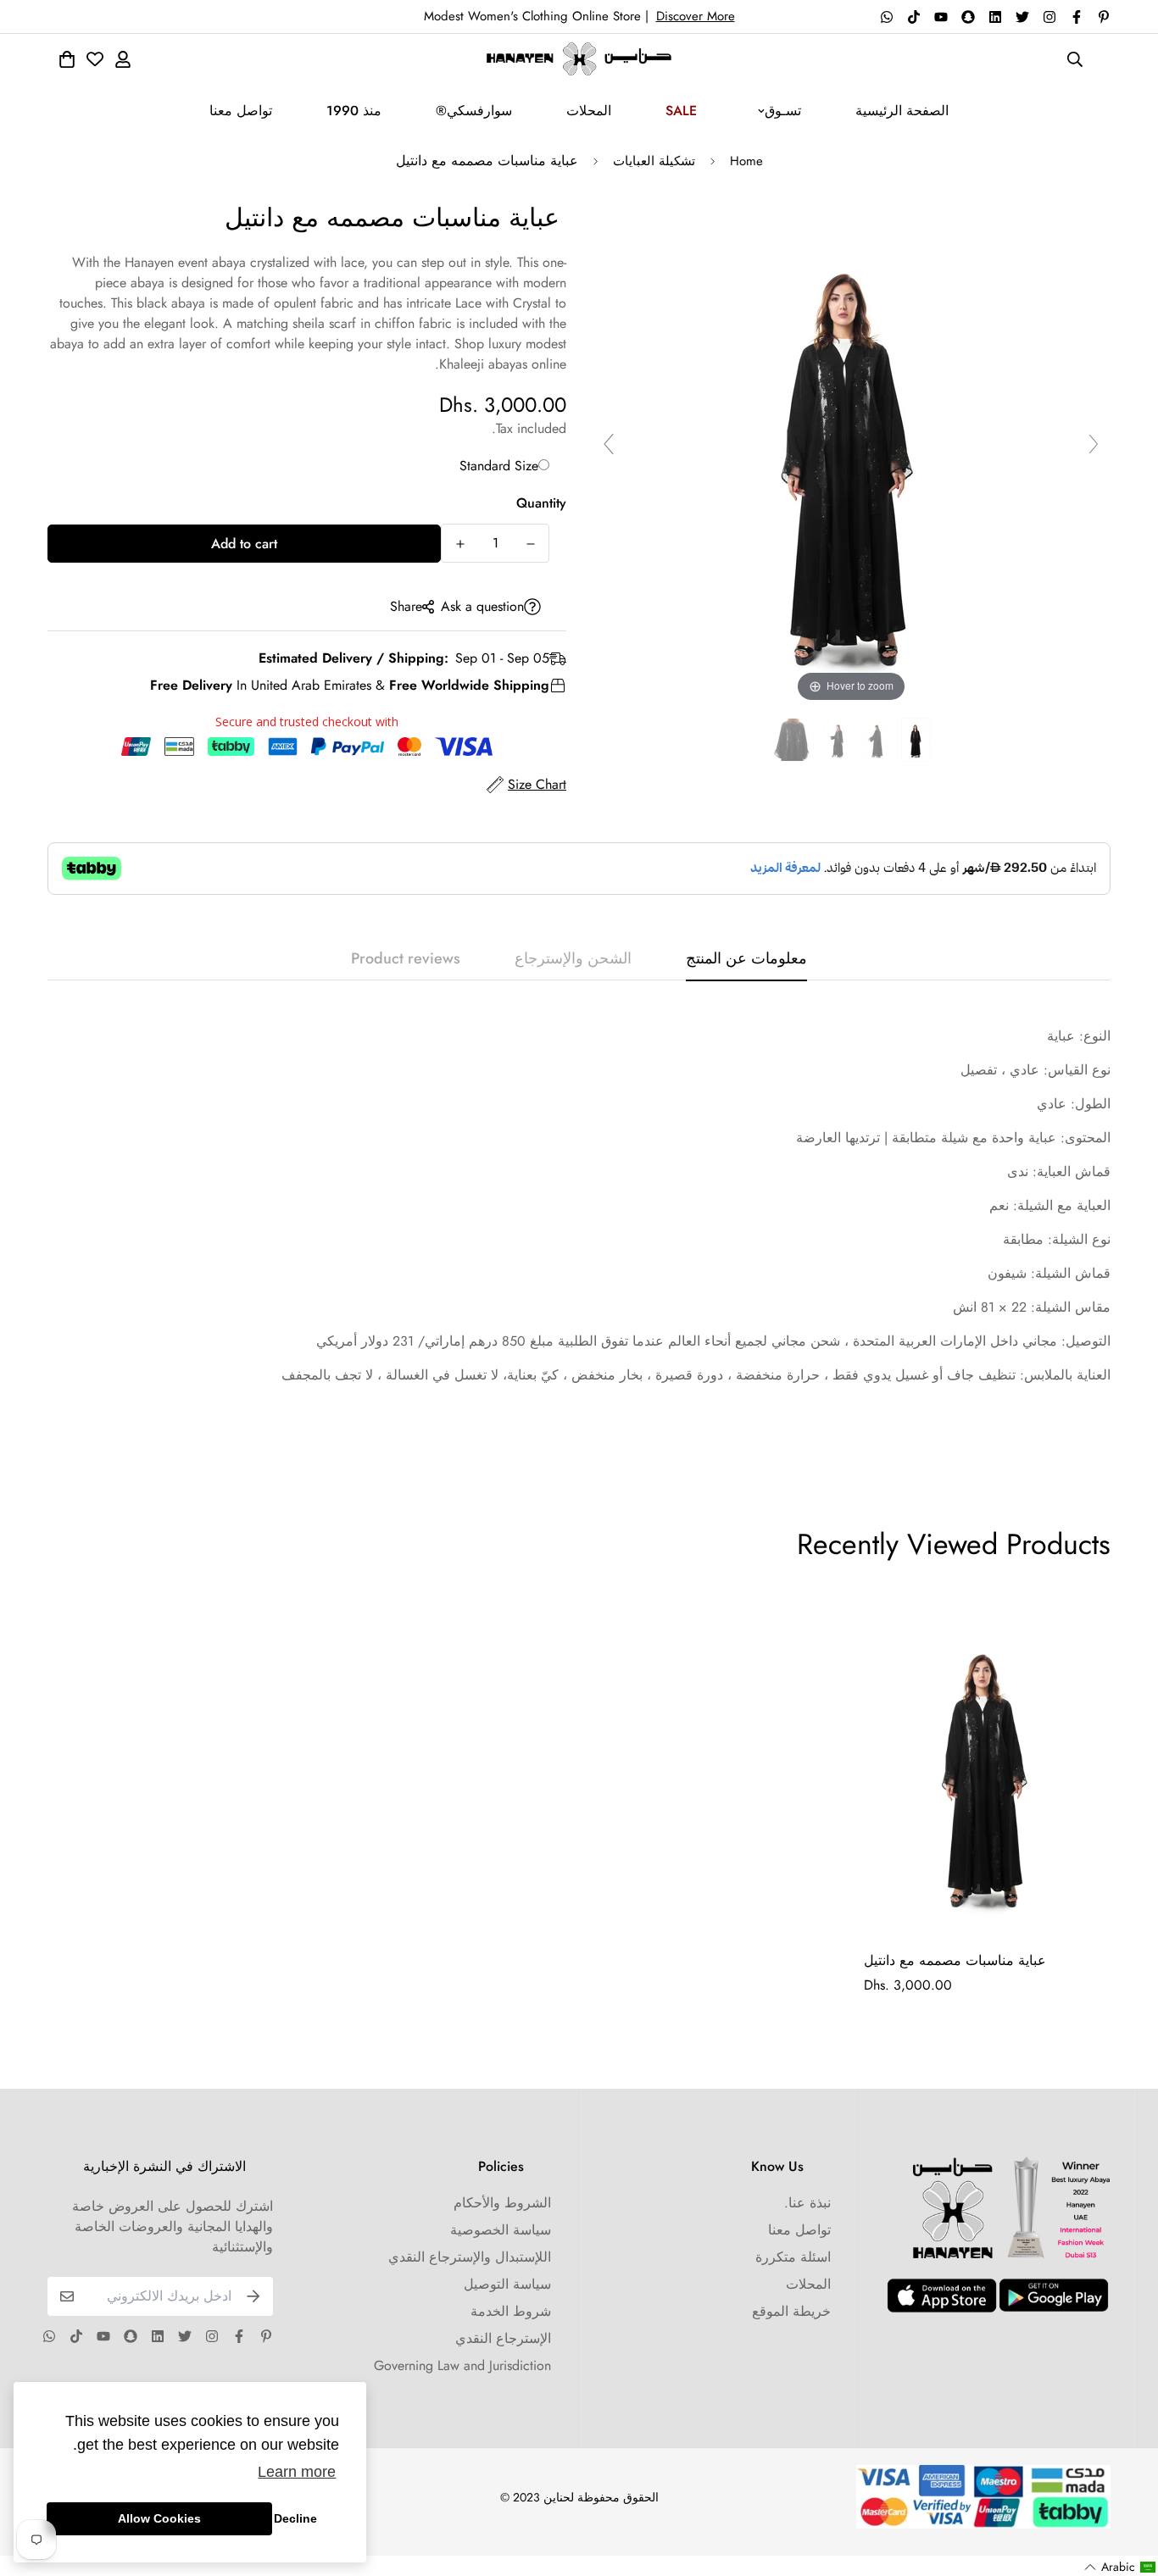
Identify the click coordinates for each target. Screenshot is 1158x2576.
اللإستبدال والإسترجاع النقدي (470, 2257)
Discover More (696, 16)
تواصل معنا (241, 111)
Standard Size (499, 466)
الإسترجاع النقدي (503, 2338)
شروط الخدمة (511, 2311)
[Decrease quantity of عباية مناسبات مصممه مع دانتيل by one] (530, 544)
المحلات (589, 111)
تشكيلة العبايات (654, 161)
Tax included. (529, 428)
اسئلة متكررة (793, 2257)
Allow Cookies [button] (159, 2518)
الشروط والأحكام (502, 2203)
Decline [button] (295, 2518)
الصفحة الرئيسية (902, 111)
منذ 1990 (354, 111)
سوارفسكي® (474, 111)
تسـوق (783, 111)
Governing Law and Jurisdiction (462, 2365)
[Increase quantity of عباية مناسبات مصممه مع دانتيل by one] (460, 544)
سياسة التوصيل (507, 2284)
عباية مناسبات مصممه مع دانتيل (955, 1960)
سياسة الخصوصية (501, 2230)
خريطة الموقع (791, 2311)
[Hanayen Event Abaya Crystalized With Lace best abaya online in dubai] (916, 740)
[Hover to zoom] (851, 451)
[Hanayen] (579, 59)
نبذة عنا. (807, 2203)
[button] (1120, 2567)
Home (746, 161)
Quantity (541, 503)
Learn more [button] (297, 2472)
